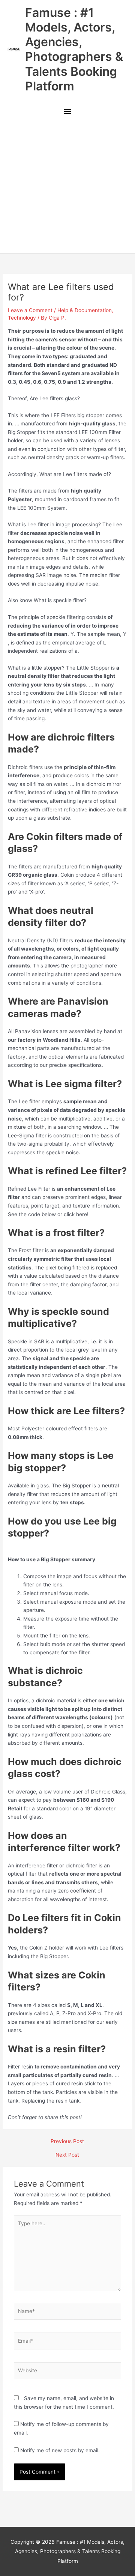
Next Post (67, 2155)
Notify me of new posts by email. (60, 2450)
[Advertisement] (67, 187)
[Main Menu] (67, 112)
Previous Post (67, 2142)
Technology (22, 318)
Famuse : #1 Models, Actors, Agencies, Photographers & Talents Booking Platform (74, 49)
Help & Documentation (85, 310)
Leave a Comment (30, 310)
